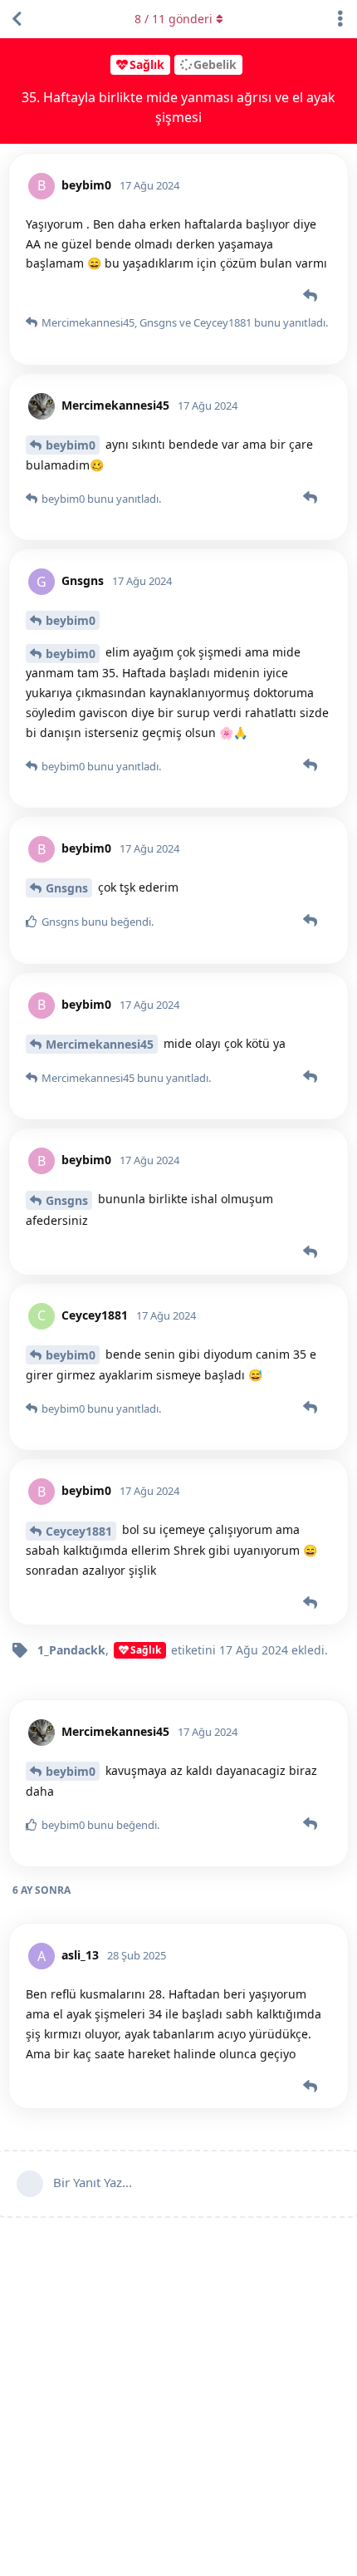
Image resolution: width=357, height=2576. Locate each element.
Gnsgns (67, 888)
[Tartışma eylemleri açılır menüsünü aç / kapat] (340, 19)
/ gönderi (174, 19)
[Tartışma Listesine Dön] (17, 19)
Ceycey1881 (79, 1531)
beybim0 (71, 445)
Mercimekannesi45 (100, 1044)
